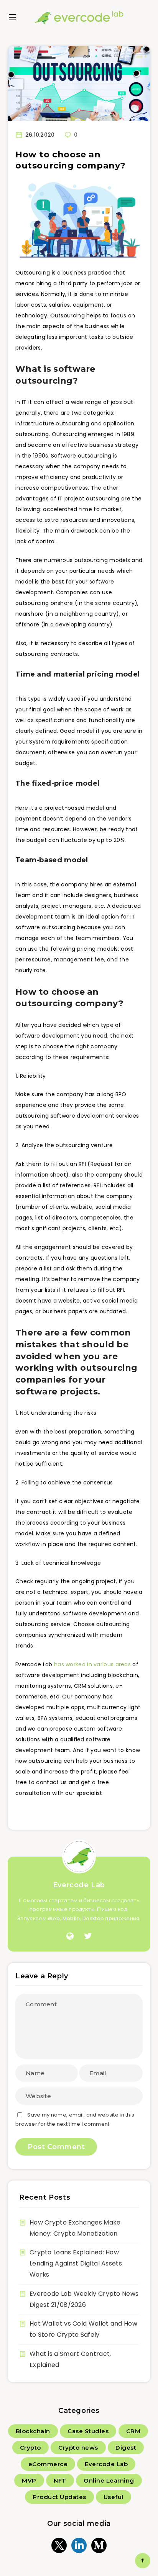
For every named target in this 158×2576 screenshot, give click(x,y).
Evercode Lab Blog (79, 17)
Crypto (30, 2448)
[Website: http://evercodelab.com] (70, 1936)
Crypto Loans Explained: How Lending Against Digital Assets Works (76, 2263)
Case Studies (88, 2431)
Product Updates (59, 2497)
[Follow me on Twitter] (88, 1936)
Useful (114, 2497)
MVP (29, 2480)
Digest (126, 2448)
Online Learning (109, 2480)
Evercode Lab (79, 1885)
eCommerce (48, 2464)
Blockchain (33, 2431)
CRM (133, 2431)
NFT (60, 2480)
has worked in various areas (92, 1664)
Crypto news (78, 2448)
